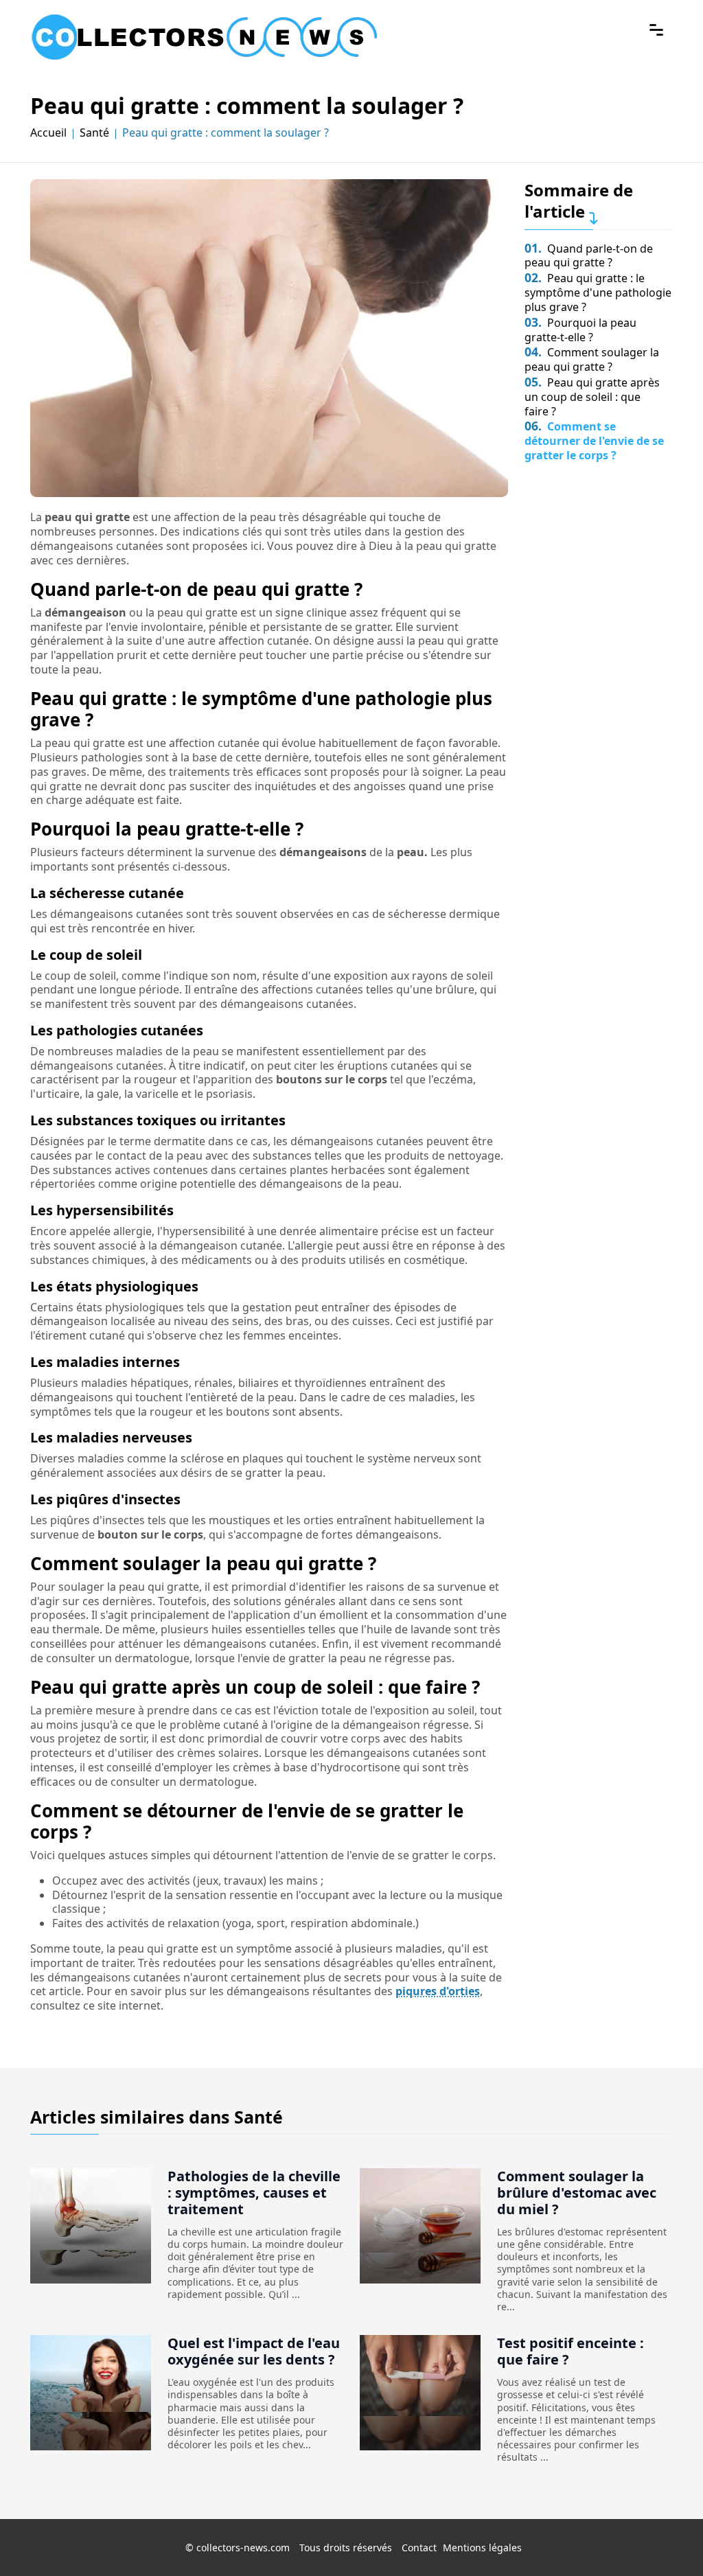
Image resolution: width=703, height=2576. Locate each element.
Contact (419, 2548)
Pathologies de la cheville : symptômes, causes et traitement (254, 2193)
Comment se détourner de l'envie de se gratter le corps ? (594, 441)
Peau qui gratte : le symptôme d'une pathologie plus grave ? (598, 292)
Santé (94, 133)
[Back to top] (665, 2538)
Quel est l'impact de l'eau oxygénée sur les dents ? (254, 2351)
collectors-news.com (243, 2548)
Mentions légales (482, 2548)
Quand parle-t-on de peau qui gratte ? (589, 256)
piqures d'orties (438, 1991)
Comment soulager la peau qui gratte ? (592, 359)
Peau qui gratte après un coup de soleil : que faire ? (592, 397)
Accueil (48, 133)
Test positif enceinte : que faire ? (571, 2351)
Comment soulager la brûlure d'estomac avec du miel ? (577, 2193)
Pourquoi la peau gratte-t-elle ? (580, 330)
